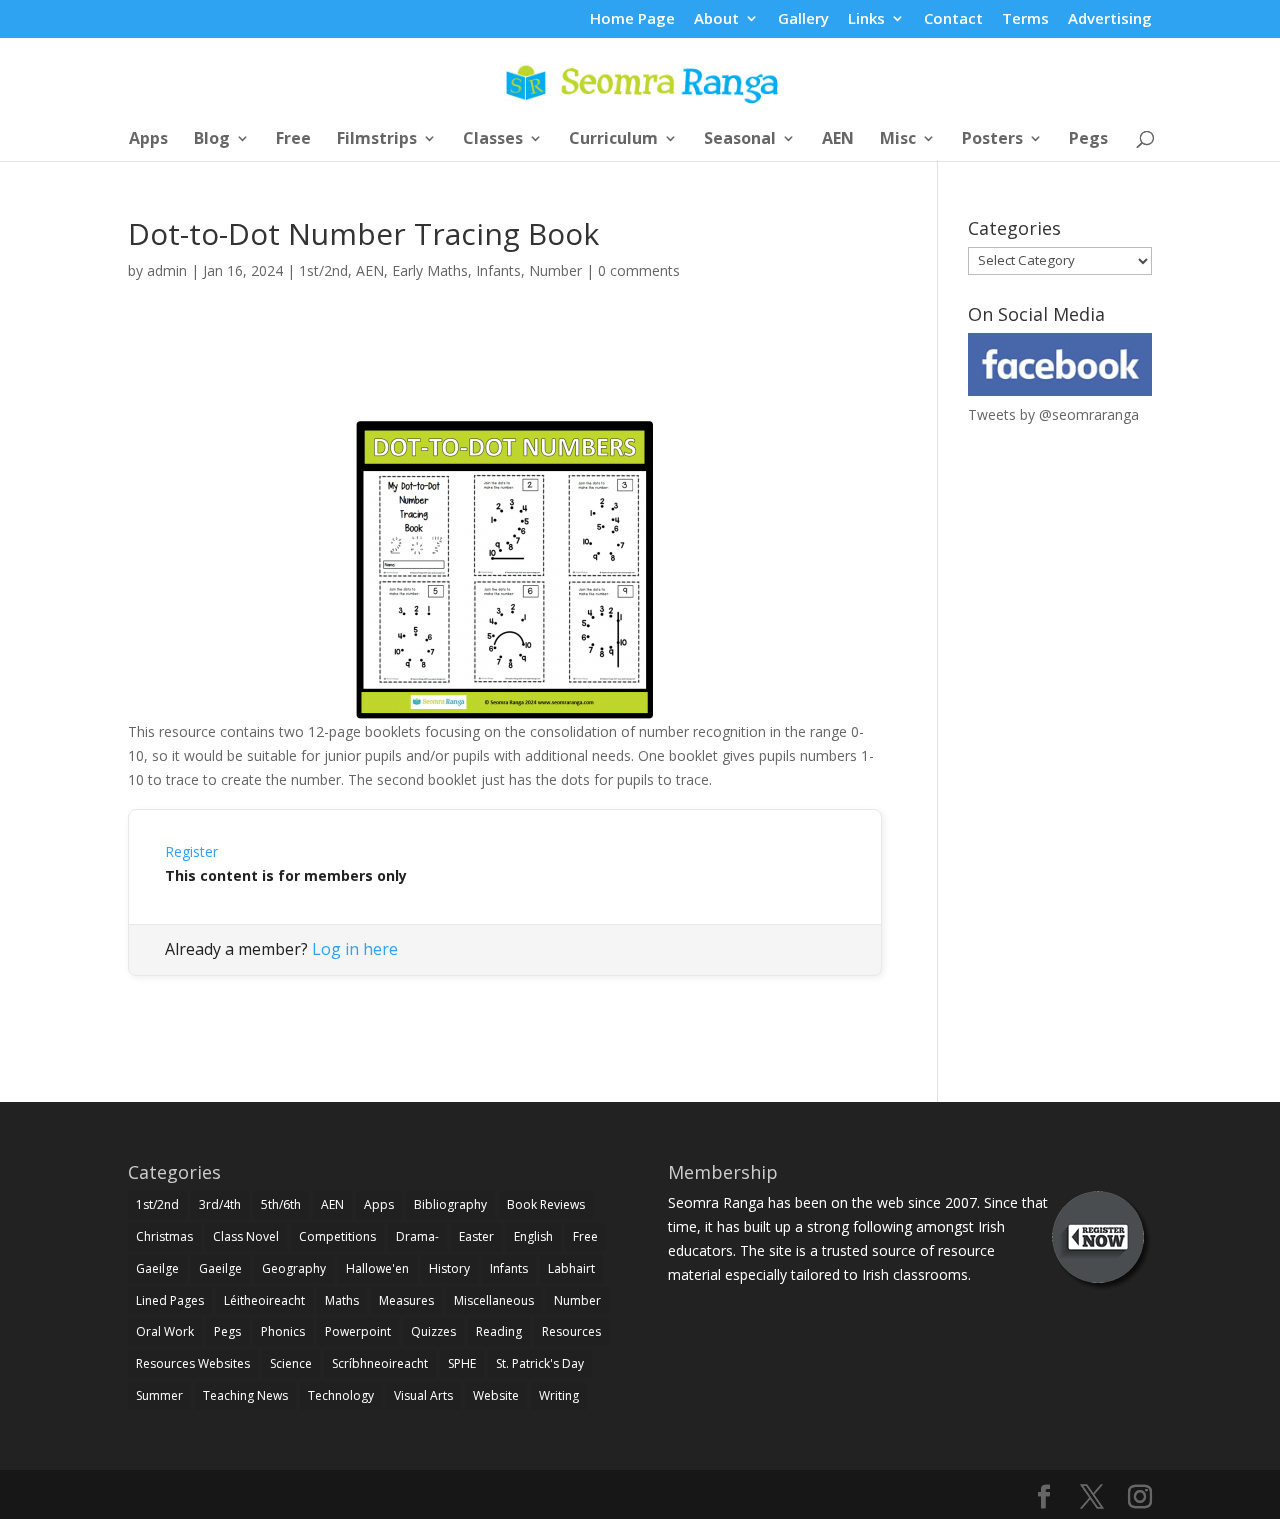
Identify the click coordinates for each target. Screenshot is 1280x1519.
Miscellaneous (494, 1300)
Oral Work (165, 1331)
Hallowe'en (377, 1268)
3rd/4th (220, 1204)
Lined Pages (170, 1300)
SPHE (462, 1363)
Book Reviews (546, 1204)
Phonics (283, 1331)
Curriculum (613, 140)
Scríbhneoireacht (380, 1363)
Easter (476, 1236)
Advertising (1110, 19)
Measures (406, 1300)
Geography (294, 1268)
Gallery (803, 19)
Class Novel (246, 1236)
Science (291, 1363)
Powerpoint (358, 1331)
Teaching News (245, 1395)
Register (191, 851)
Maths (342, 1300)
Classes (493, 140)
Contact (953, 19)
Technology (341, 1395)
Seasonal (740, 140)
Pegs (1088, 140)
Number (555, 270)
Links (866, 19)
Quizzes (433, 1331)
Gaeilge (157, 1268)
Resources (571, 1331)
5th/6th (281, 1204)
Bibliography (450, 1204)
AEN (838, 140)
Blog (212, 140)
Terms (1025, 19)
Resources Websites (193, 1363)
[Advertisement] (505, 373)
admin (167, 270)
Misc (898, 140)
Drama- (417, 1236)
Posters (992, 140)
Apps (148, 140)
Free (293, 140)
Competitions (337, 1236)
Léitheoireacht (264, 1300)
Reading (499, 1331)
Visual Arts (423, 1395)
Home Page (632, 19)
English (533, 1236)
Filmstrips (377, 140)
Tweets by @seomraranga (1053, 414)
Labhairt (571, 1268)
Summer (159, 1395)
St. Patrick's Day (540, 1363)
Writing (559, 1395)
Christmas (164, 1236)
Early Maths (430, 270)
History (449, 1268)
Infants (498, 270)
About (716, 19)
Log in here (355, 949)
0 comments (639, 270)
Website (496, 1395)
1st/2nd (323, 270)
